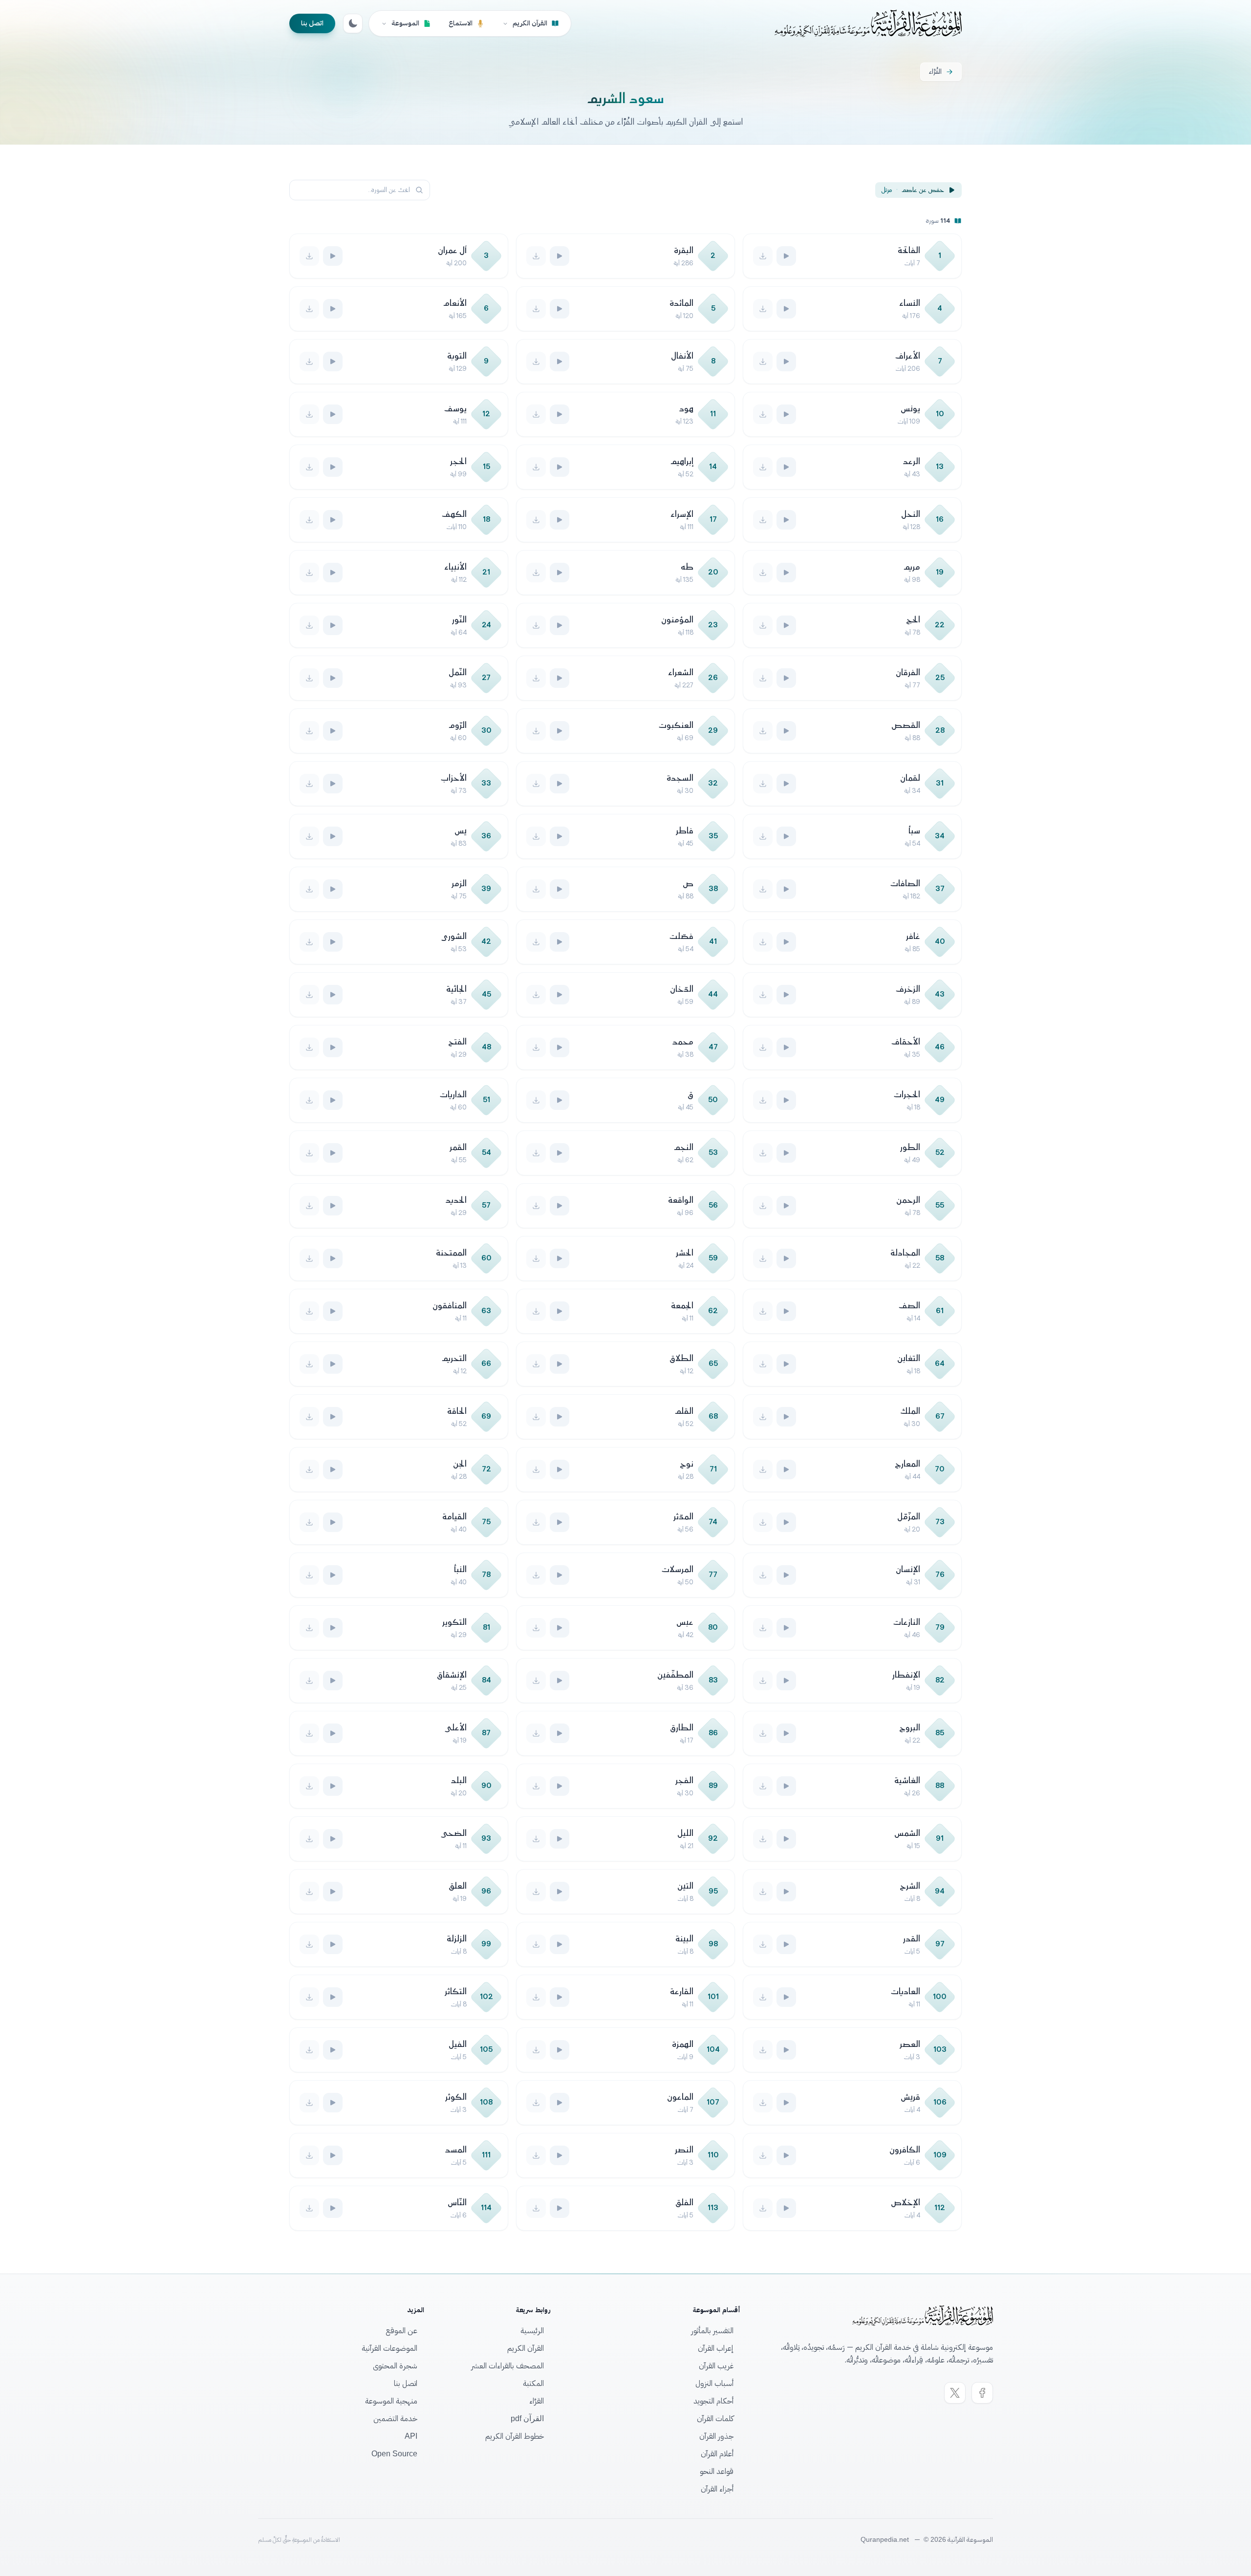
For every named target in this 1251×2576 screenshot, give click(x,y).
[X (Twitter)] (955, 2393)
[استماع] (786, 256)
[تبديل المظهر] (353, 23)
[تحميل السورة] (763, 256)
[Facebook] (982, 2393)
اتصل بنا (312, 23)
